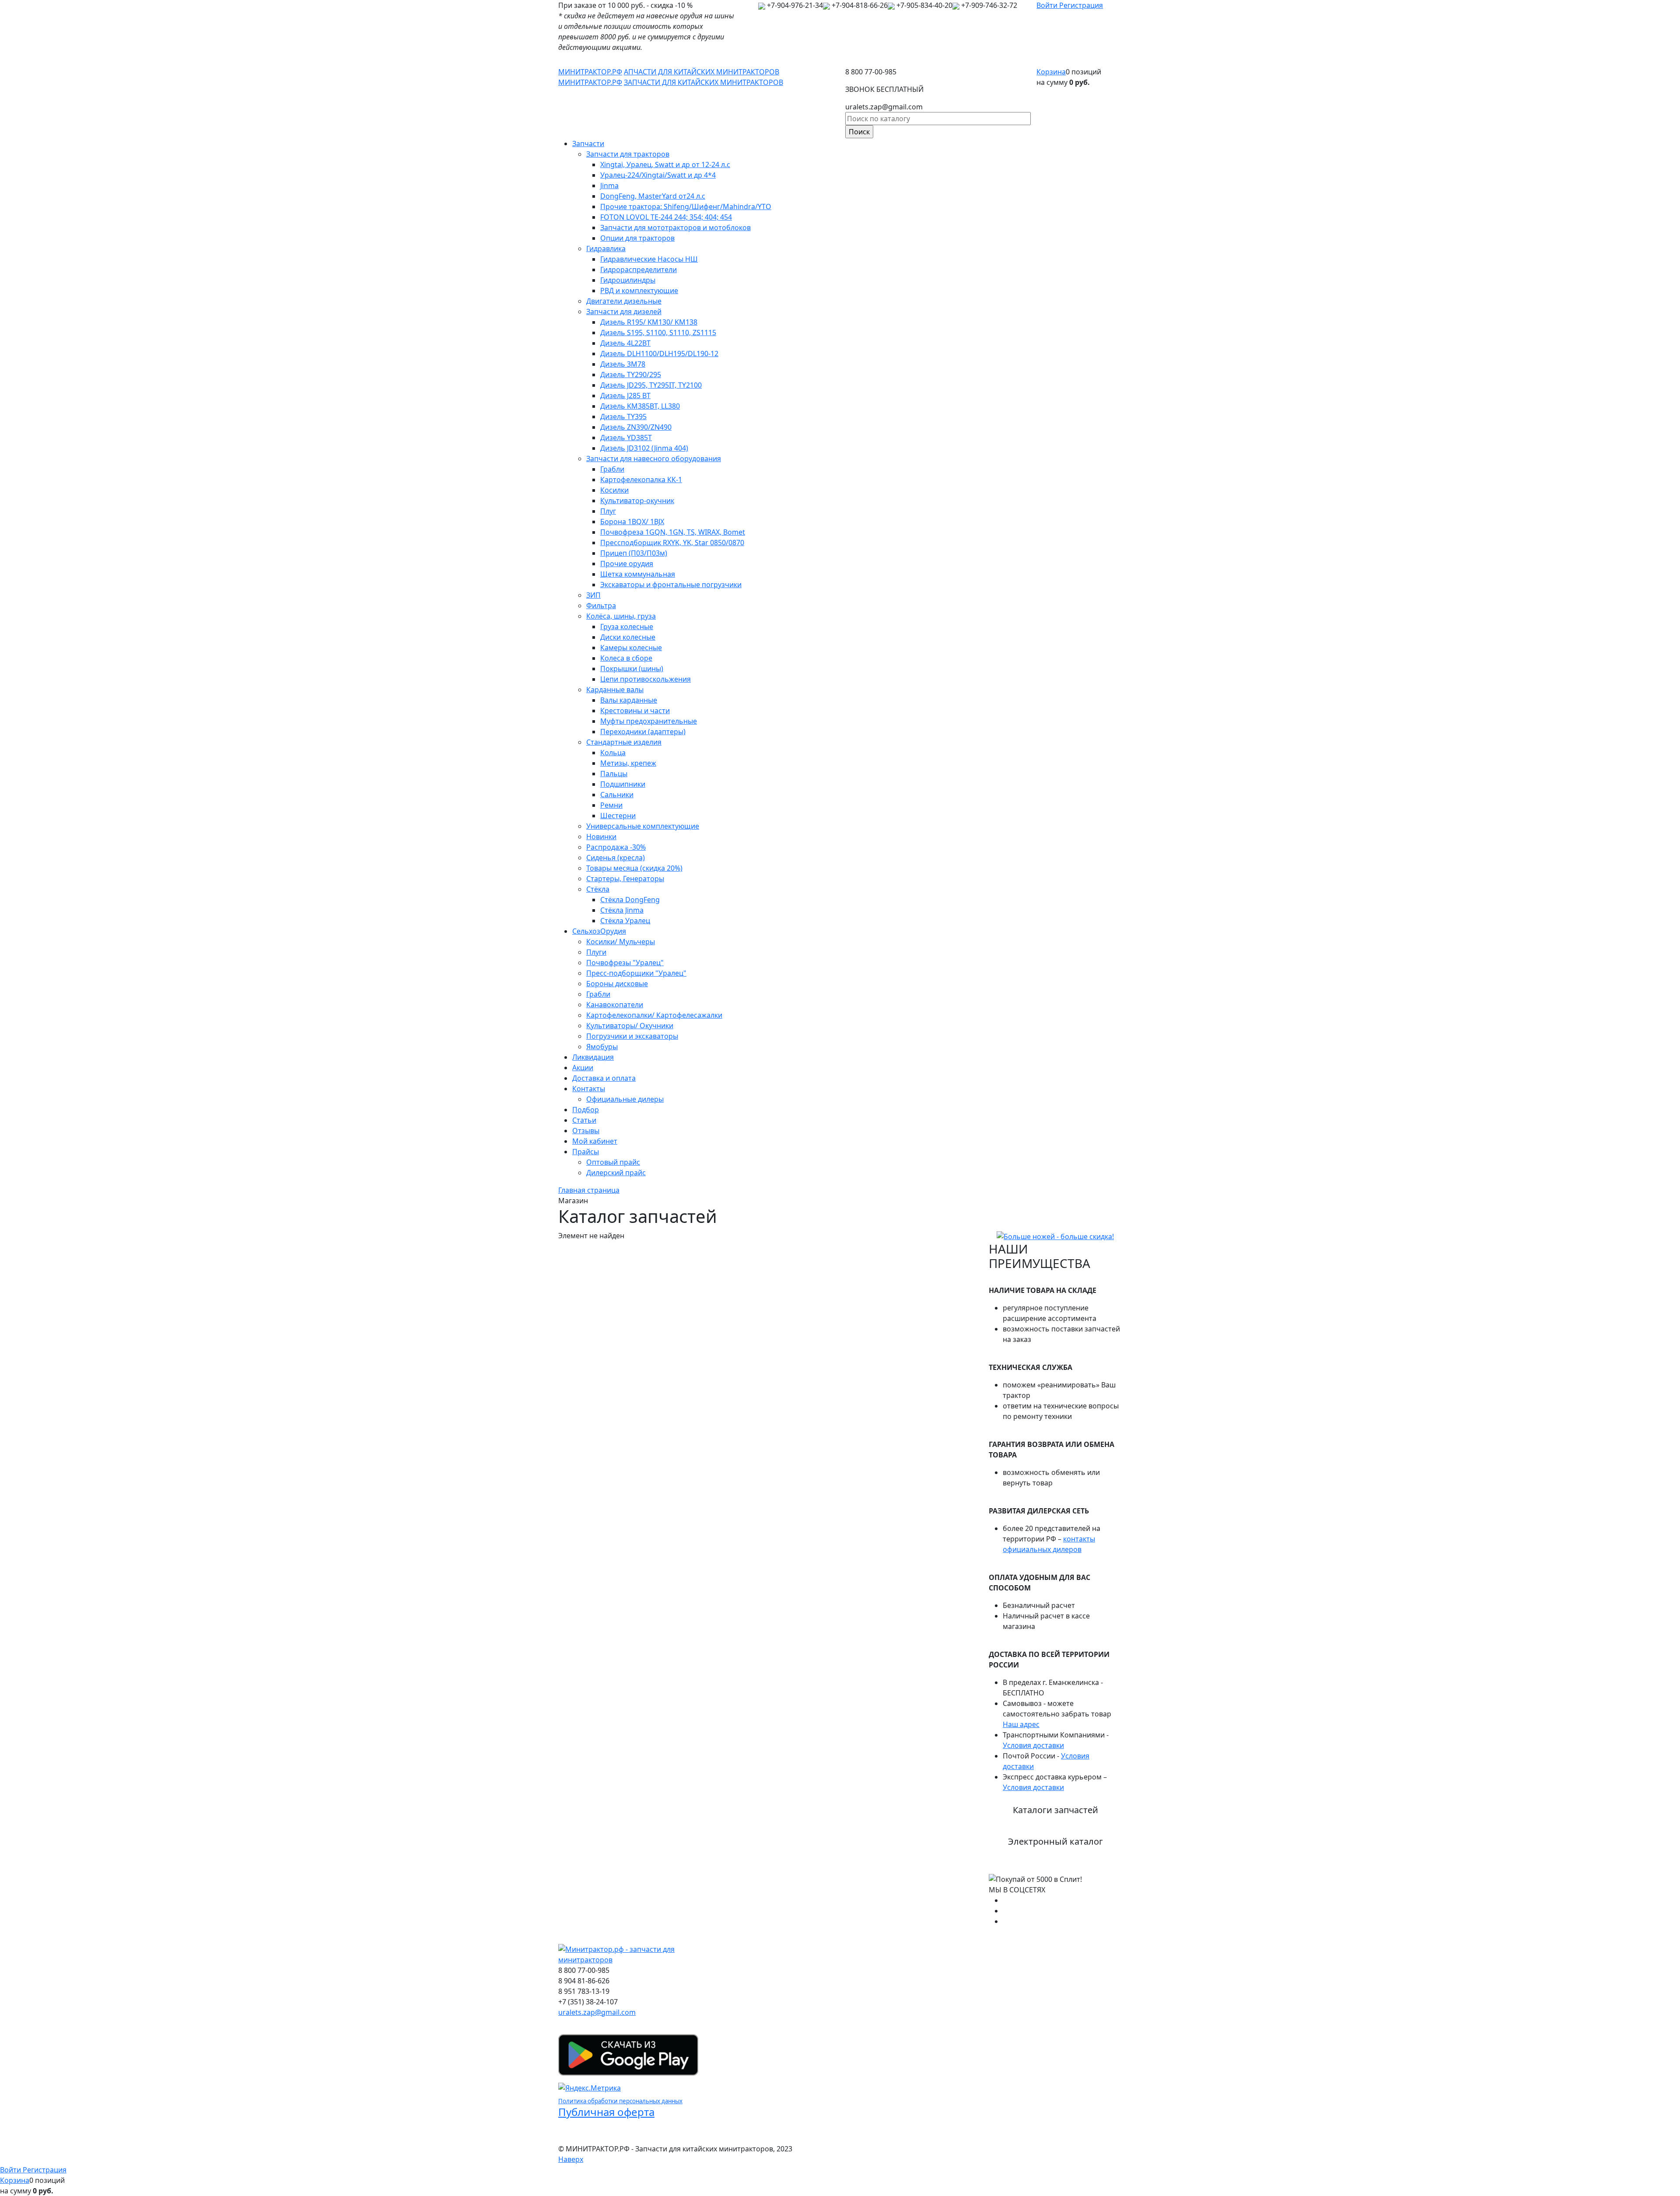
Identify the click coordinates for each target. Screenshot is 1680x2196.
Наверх (571, 2159)
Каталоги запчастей (1055, 1810)
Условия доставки (1033, 1745)
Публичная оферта (606, 2112)
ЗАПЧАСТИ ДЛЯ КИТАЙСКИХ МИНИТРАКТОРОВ (703, 82)
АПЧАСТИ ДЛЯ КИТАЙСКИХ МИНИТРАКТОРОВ (702, 72)
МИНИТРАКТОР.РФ (590, 72)
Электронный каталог (1055, 1841)
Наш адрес (1021, 1724)
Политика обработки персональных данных (620, 2101)
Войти (1048, 5)
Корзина (1051, 72)
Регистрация (1081, 5)
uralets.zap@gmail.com (597, 2012)
